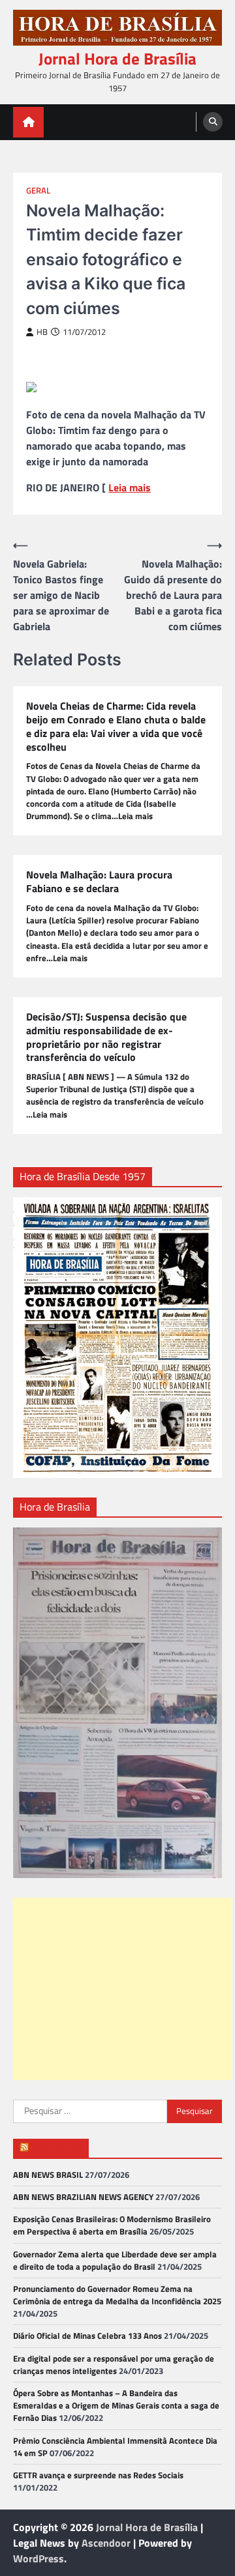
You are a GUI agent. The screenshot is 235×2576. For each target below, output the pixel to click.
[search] (213, 122)
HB (42, 332)
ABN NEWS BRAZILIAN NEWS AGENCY (83, 2197)
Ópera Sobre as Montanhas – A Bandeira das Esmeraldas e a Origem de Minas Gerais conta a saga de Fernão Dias (116, 2405)
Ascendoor (106, 2543)
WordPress (39, 2558)
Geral (38, 191)
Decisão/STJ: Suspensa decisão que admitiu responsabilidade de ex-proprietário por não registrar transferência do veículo (106, 1037)
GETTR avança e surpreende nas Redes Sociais (98, 2475)
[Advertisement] (123, 1989)
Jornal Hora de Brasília (117, 59)
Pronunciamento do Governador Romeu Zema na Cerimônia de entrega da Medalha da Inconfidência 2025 (117, 2295)
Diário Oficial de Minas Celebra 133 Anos (87, 2336)
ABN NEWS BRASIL (48, 2175)
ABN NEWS (57, 2148)
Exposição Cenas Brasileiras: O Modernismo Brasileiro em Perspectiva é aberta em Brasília (112, 2225)
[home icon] (28, 122)
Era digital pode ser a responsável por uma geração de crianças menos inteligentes (114, 2365)
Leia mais (130, 487)
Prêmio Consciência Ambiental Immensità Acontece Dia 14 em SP (115, 2447)
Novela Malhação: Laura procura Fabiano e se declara (99, 882)
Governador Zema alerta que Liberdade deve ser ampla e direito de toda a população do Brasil (115, 2260)
